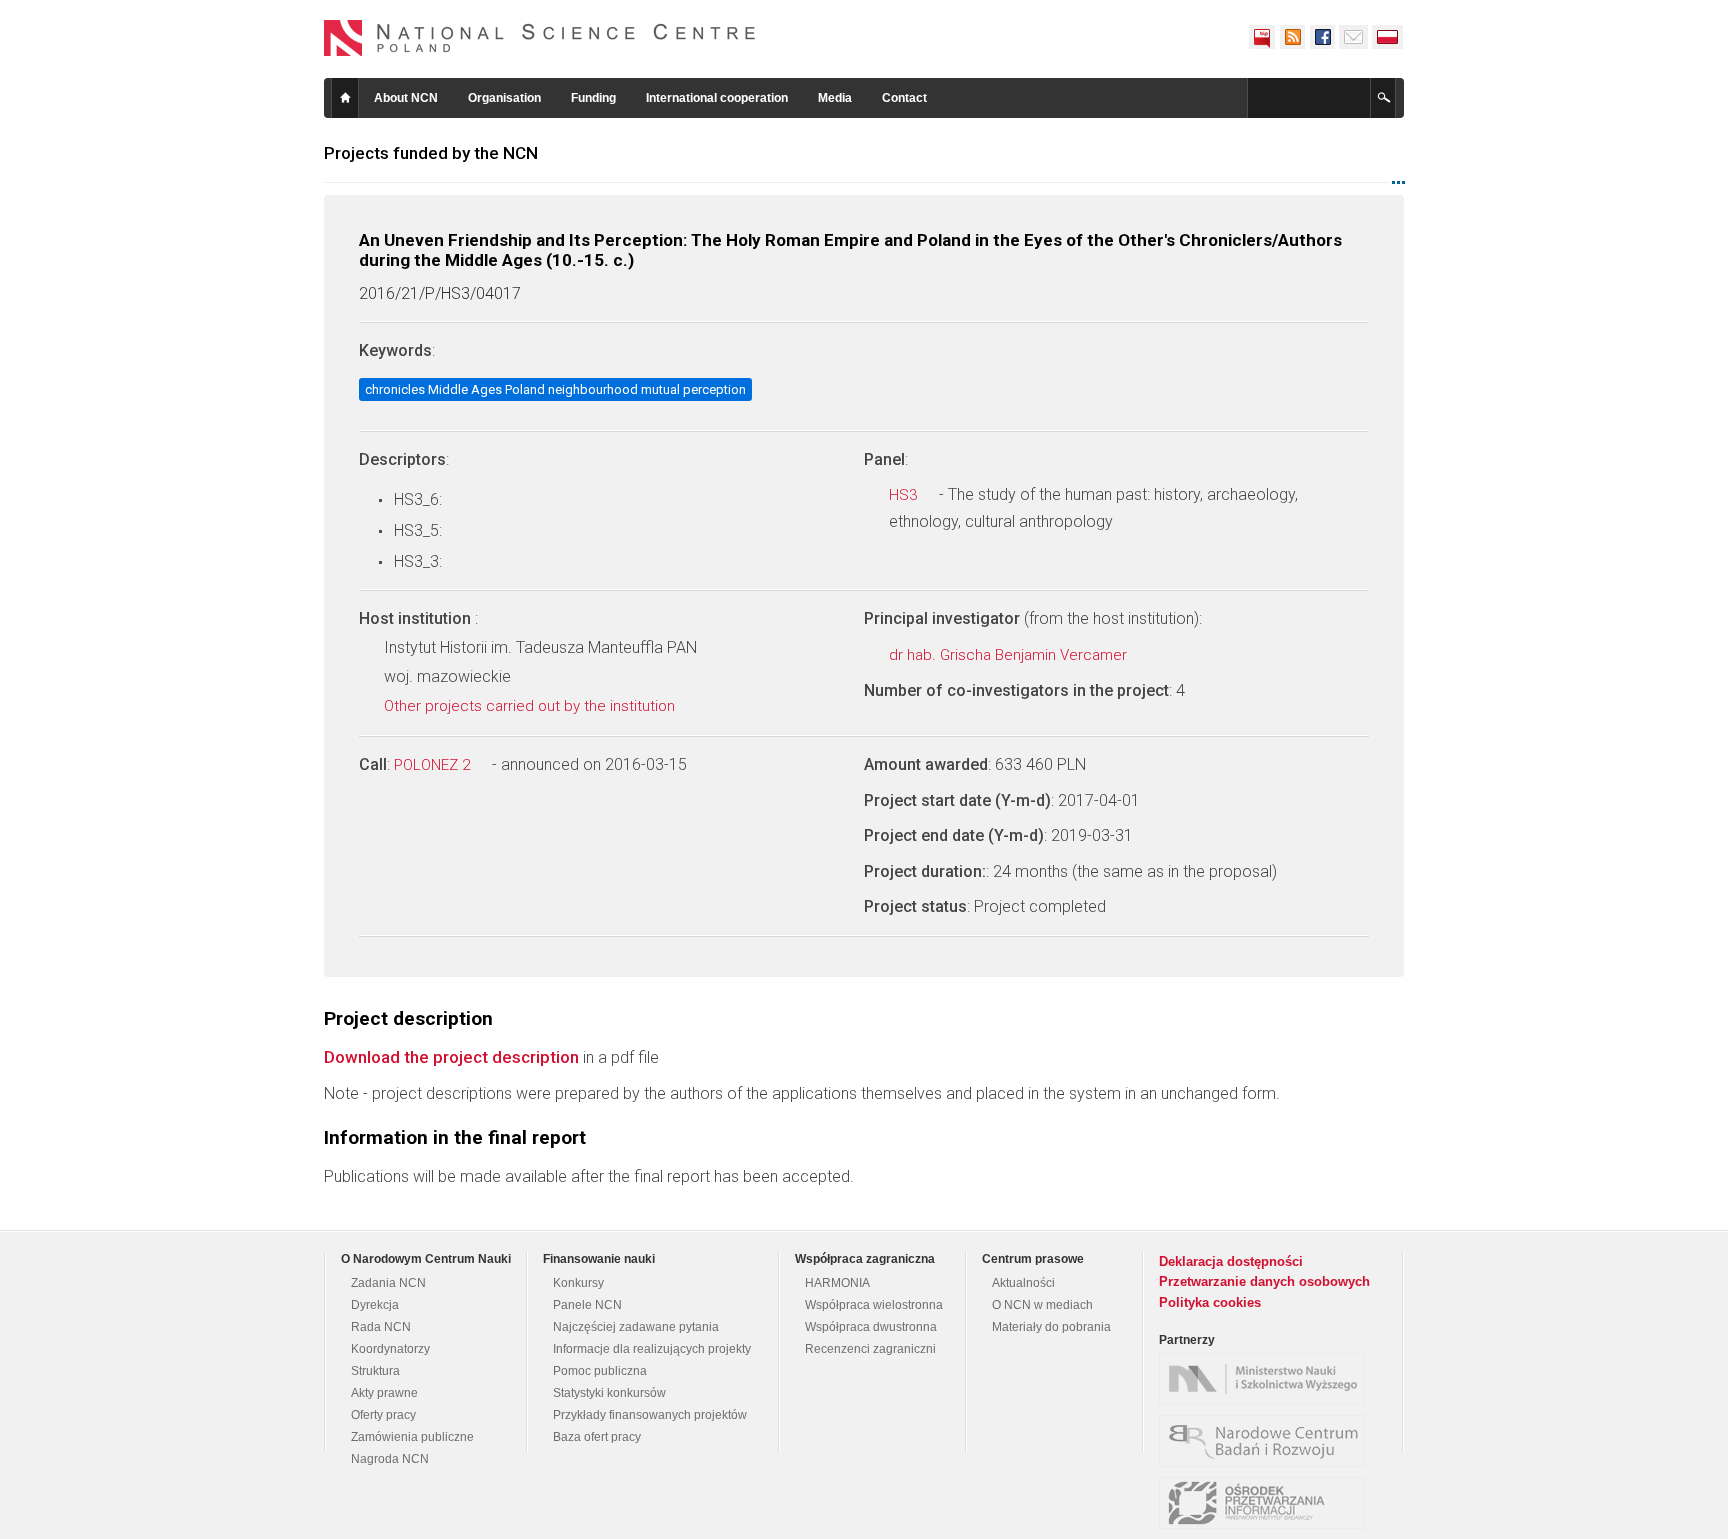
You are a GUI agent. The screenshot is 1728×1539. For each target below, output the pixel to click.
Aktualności (1023, 1283)
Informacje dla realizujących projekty (652, 1349)
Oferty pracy (383, 1415)
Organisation (504, 98)
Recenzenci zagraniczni (870, 1349)
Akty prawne (384, 1393)
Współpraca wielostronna (874, 1305)
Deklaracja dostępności (1231, 1261)
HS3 (905, 495)
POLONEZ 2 (434, 765)
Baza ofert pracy (597, 1437)
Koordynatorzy (390, 1349)
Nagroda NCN (390, 1459)
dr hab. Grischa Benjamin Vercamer (1010, 655)
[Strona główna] (540, 38)
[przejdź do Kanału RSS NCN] (1292, 37)
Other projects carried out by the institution (531, 706)
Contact (904, 98)
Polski (1388, 37)
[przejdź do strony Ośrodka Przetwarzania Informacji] (1267, 1503)
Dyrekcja (375, 1305)
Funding (593, 98)
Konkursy (578, 1283)
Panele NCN (587, 1305)
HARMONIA (837, 1283)
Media (835, 98)
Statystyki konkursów (609, 1393)
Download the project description (451, 1057)
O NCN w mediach (1042, 1305)
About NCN (406, 98)
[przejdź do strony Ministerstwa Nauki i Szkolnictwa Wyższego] (1267, 1379)
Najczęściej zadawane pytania (636, 1327)
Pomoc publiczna (600, 1371)
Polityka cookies (1210, 1302)
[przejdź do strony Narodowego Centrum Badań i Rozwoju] (1267, 1441)
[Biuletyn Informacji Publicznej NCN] (1262, 37)
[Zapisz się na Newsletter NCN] (1353, 37)
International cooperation (717, 98)
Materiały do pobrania (1051, 1327)
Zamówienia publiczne (412, 1437)
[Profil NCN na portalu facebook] (1322, 37)
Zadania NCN (388, 1283)
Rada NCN (381, 1327)
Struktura (375, 1371)
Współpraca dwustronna (871, 1327)
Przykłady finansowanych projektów (650, 1415)
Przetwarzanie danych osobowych (1264, 1281)
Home (345, 98)
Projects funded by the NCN (431, 153)
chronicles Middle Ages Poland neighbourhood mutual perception (555, 389)
